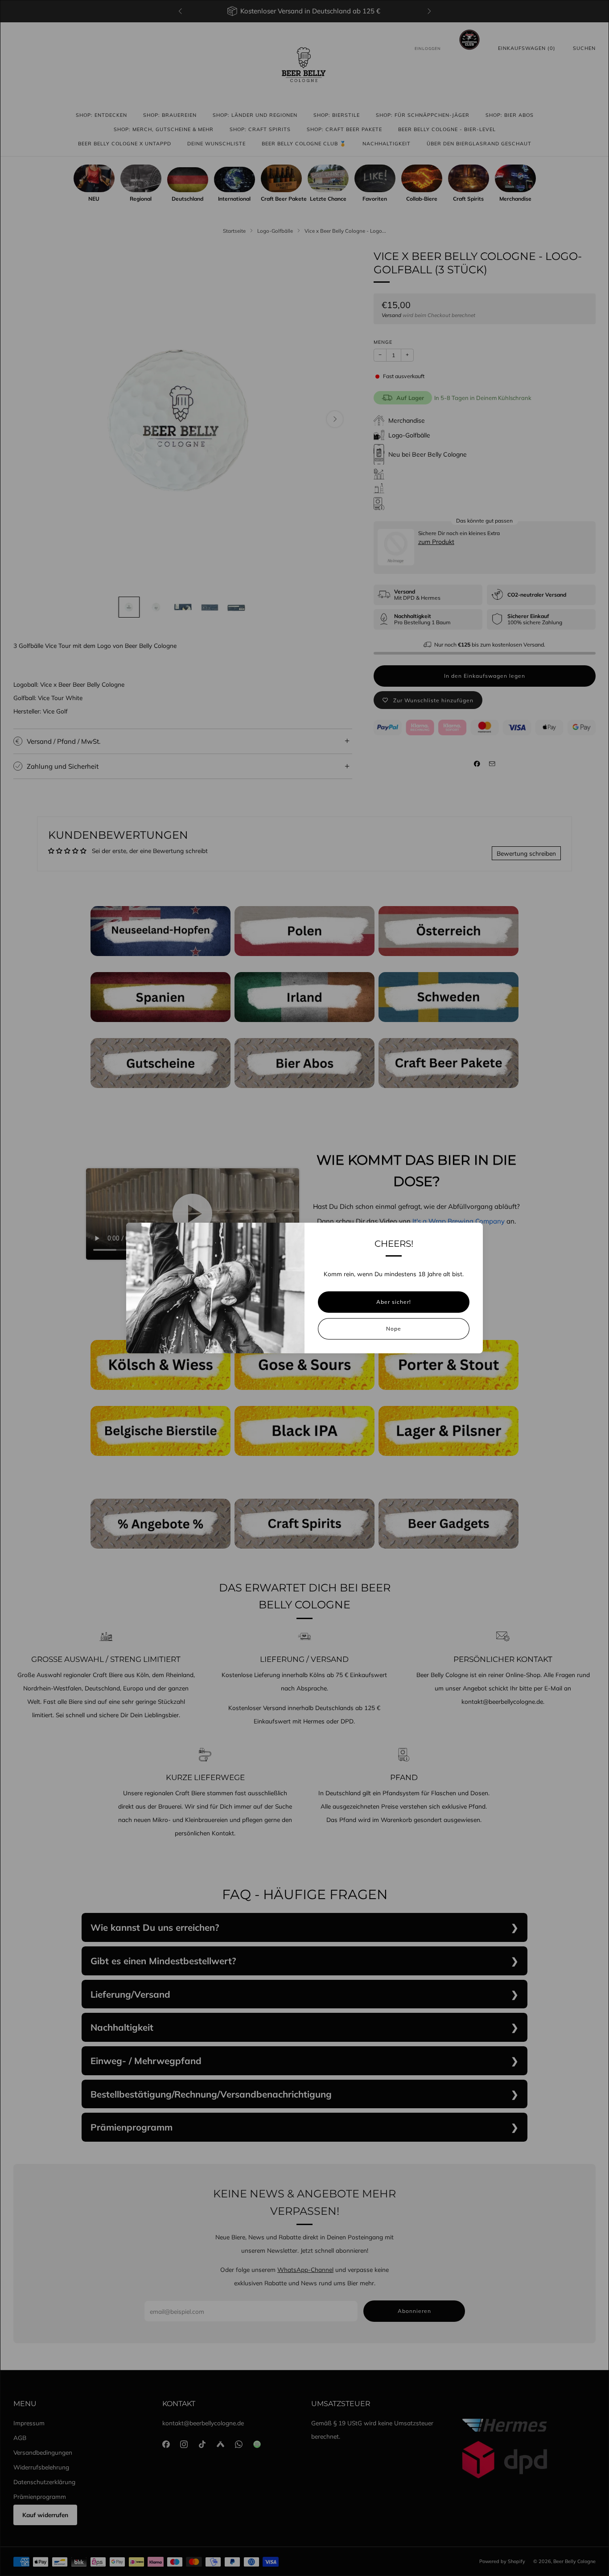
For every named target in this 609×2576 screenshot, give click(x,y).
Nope (394, 1329)
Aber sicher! (394, 1302)
